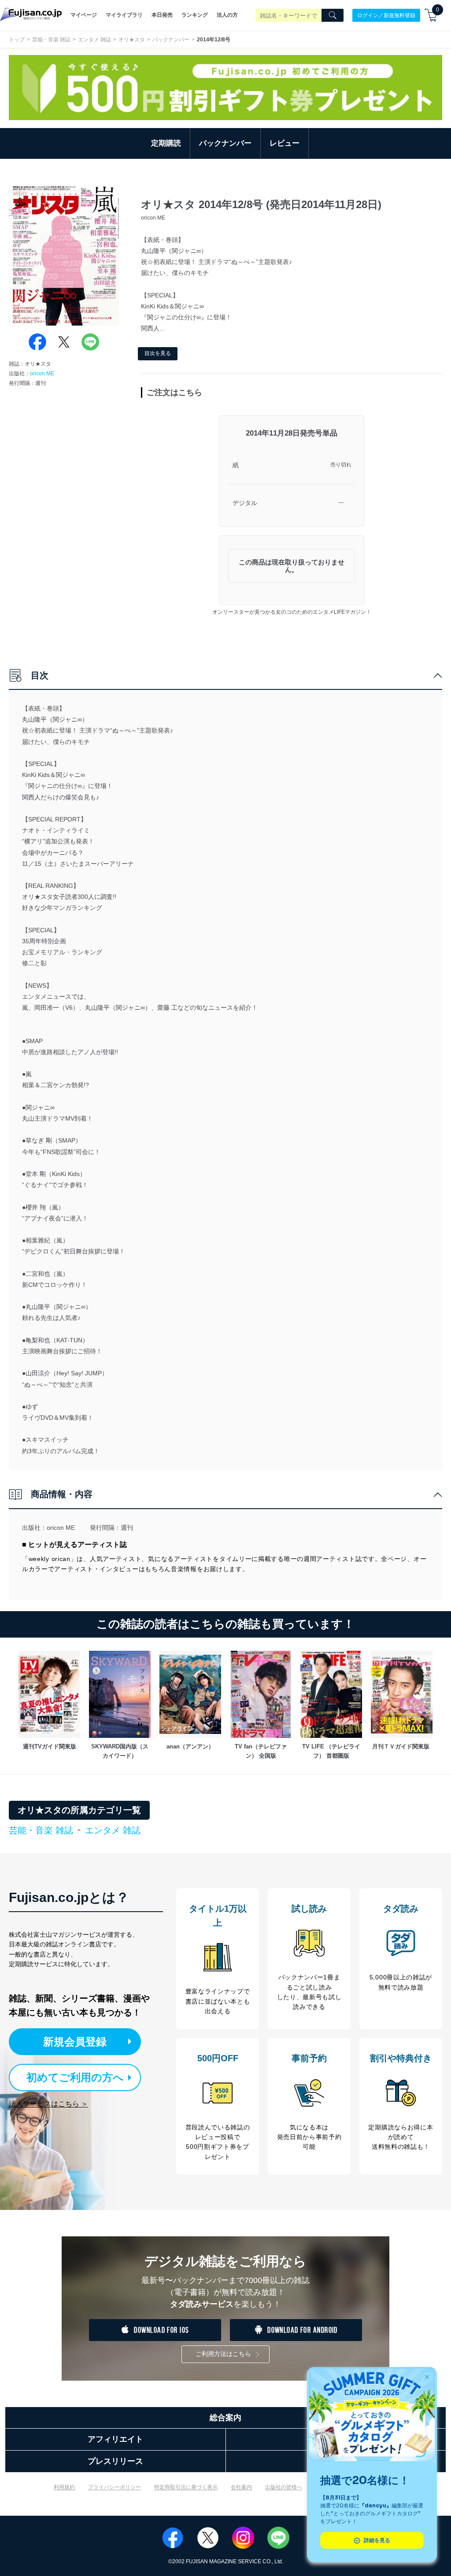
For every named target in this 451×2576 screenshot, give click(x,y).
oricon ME (42, 374)
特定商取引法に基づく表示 (186, 2487)
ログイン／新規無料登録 (386, 15)
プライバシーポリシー (115, 2487)
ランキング (195, 15)
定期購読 (166, 143)
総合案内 (225, 2418)
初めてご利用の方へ (75, 2077)
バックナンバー (171, 40)
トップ (17, 40)
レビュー (285, 143)
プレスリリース (115, 2461)
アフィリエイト (115, 2439)
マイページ (84, 15)
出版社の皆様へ (284, 2487)
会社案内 (241, 2487)
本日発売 (162, 15)
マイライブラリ (124, 15)
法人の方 (227, 15)
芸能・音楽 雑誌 (51, 40)
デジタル (245, 503)
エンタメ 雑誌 (94, 40)
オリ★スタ (132, 40)
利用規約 (64, 2487)
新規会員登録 (75, 2042)
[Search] (333, 15)
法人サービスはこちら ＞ (48, 2104)
